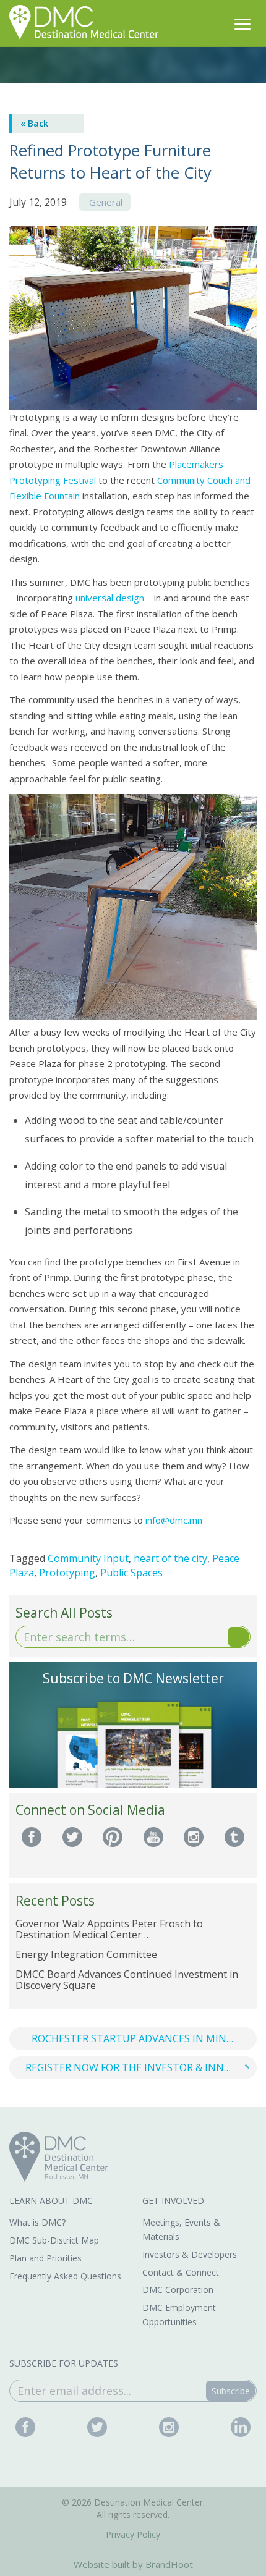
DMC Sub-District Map (54, 2240)
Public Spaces (131, 1573)
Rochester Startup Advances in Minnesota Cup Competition (144, 2038)
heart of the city (170, 1558)
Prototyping (67, 1573)
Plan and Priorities (45, 2258)
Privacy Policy (133, 2534)
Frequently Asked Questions (65, 2276)
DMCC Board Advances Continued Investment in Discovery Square (127, 1980)
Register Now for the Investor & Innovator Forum (141, 2067)
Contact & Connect (181, 2272)
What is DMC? (37, 2222)
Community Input (88, 1558)
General (106, 202)
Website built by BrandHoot (133, 2564)
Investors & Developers (190, 2254)
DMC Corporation (178, 2290)
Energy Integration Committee (86, 1954)
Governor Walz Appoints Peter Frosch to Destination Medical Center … (109, 1929)
